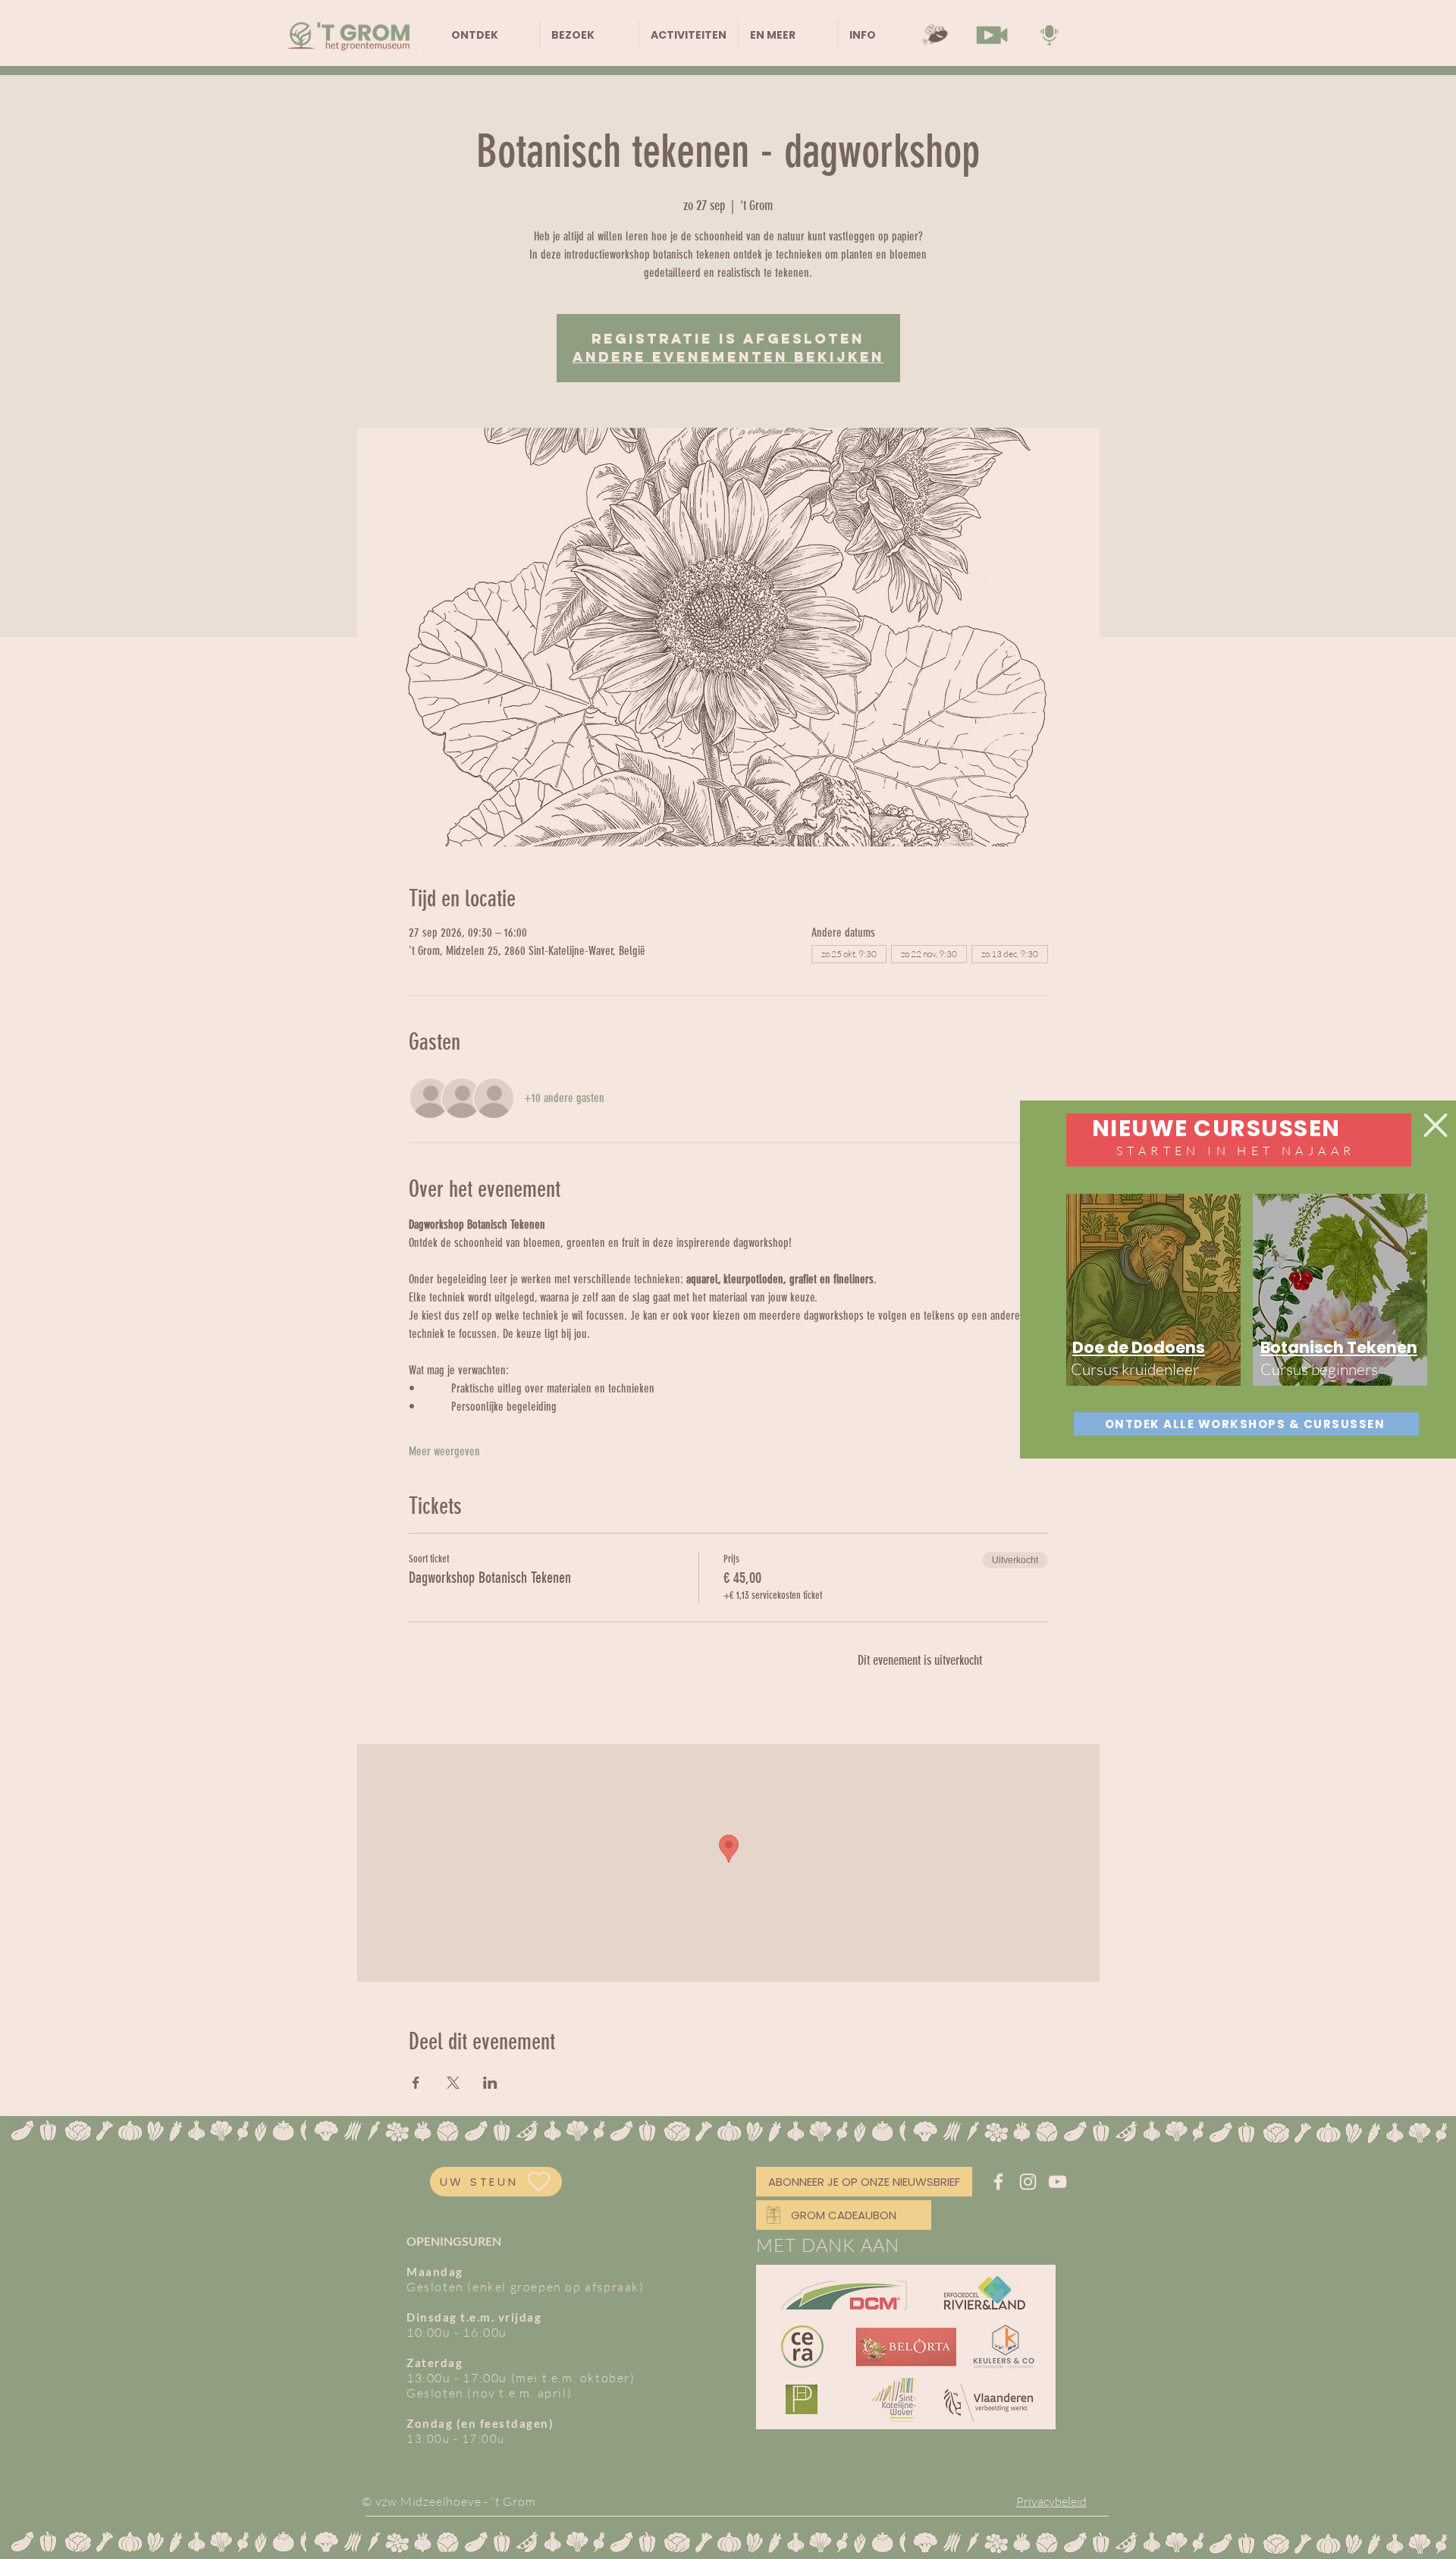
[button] (1436, 1125)
